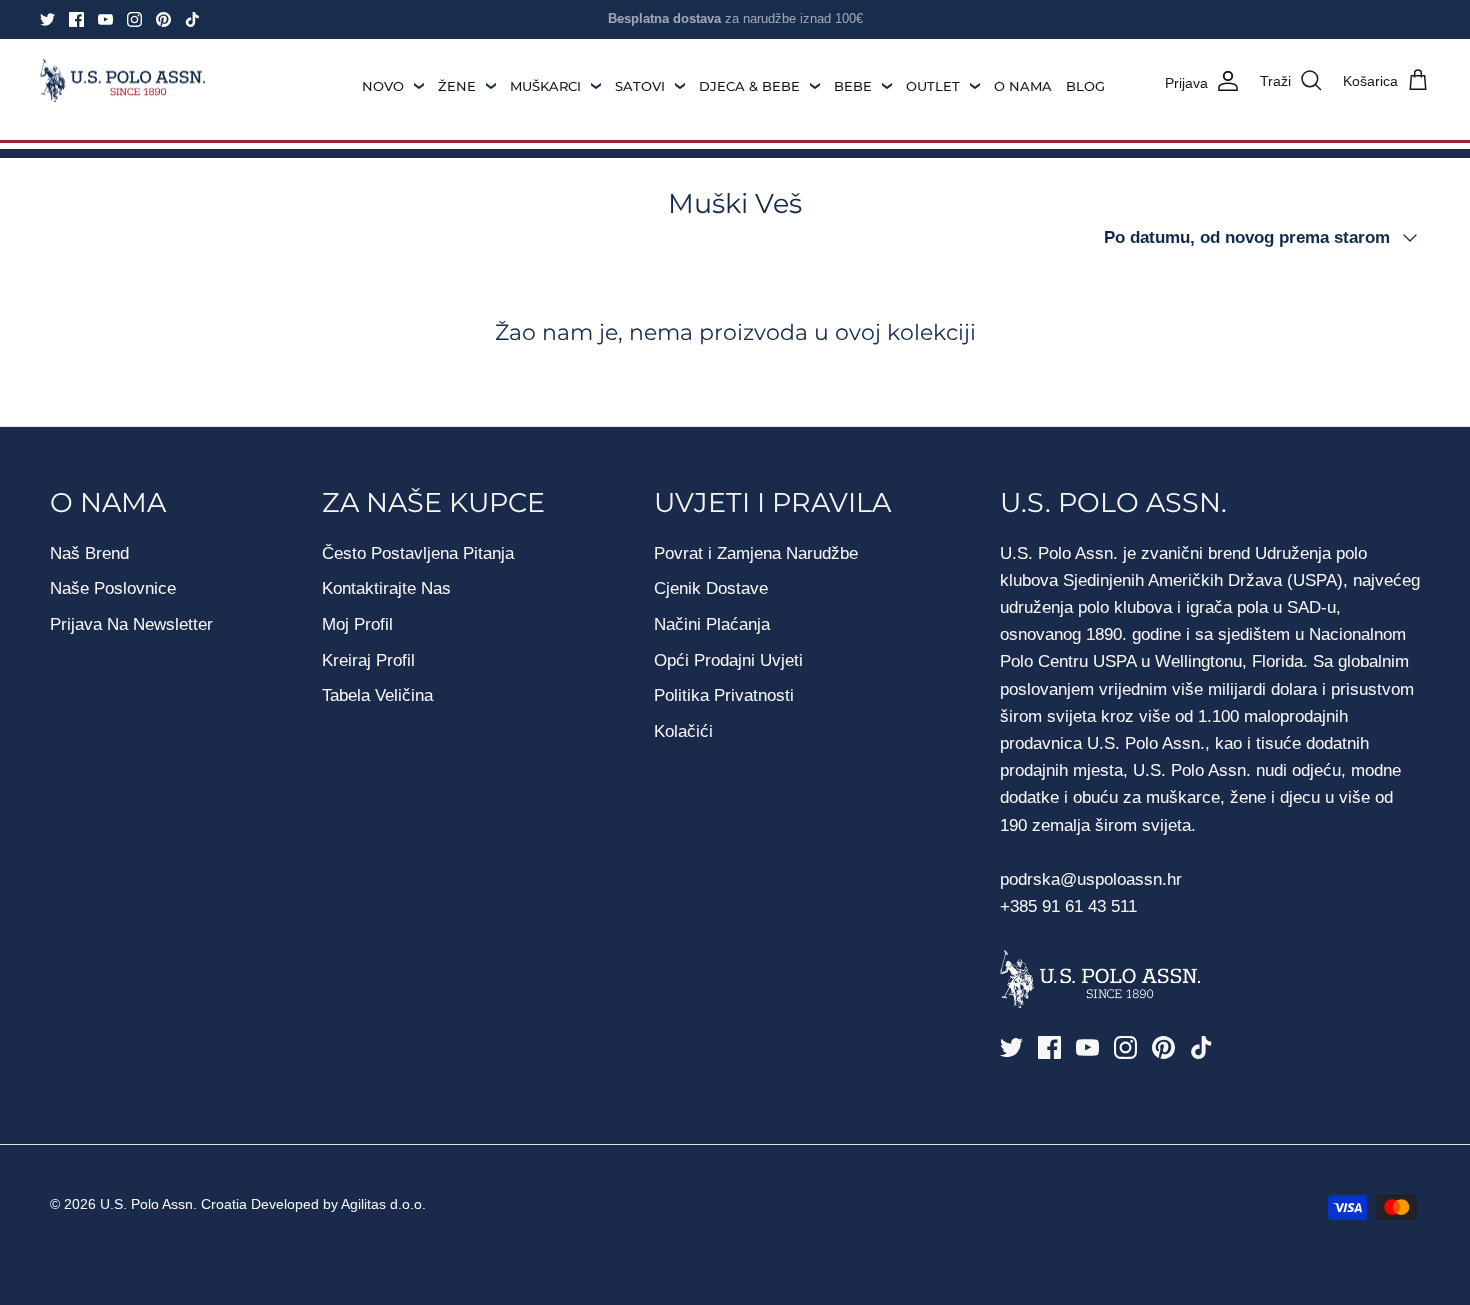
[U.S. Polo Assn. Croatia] (122, 81)
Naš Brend (89, 553)
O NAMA (1023, 86)
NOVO (383, 86)
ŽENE (457, 86)
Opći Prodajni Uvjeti (728, 660)
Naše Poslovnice (113, 588)
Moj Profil (357, 624)
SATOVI (640, 86)
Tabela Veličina (377, 695)
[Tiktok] (192, 19)
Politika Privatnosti (724, 695)
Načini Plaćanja (712, 624)
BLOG (1085, 86)
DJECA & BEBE (749, 86)
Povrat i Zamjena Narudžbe (756, 553)
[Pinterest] (163, 19)
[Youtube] (105, 19)
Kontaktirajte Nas (386, 588)
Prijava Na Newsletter (131, 624)
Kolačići (683, 731)
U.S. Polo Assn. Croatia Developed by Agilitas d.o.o (261, 1204)
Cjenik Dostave (711, 588)
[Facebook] (76, 19)
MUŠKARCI (545, 86)
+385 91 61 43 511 (1068, 906)
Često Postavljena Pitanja (418, 553)
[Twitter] (47, 19)
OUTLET (933, 86)
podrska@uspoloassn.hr (1093, 879)
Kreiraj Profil (368, 660)
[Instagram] (134, 19)
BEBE (853, 86)
